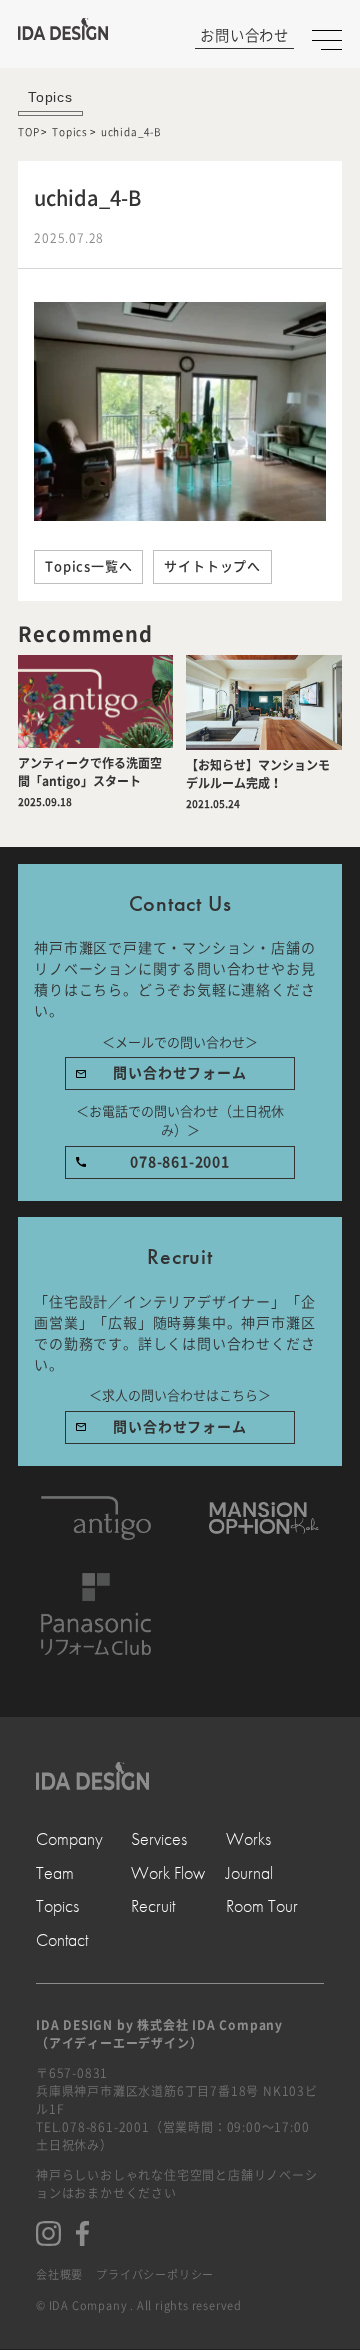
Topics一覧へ (88, 566)
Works (248, 1838)
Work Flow (168, 1872)
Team (55, 1872)
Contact (62, 1939)
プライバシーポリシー (155, 2274)
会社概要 (59, 2274)
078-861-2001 (180, 1162)
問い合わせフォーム (179, 1073)
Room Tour (262, 1905)
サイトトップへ (212, 566)
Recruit (153, 1905)
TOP (28, 132)
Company (69, 1838)
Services (159, 1838)
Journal (249, 1872)
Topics (70, 132)
